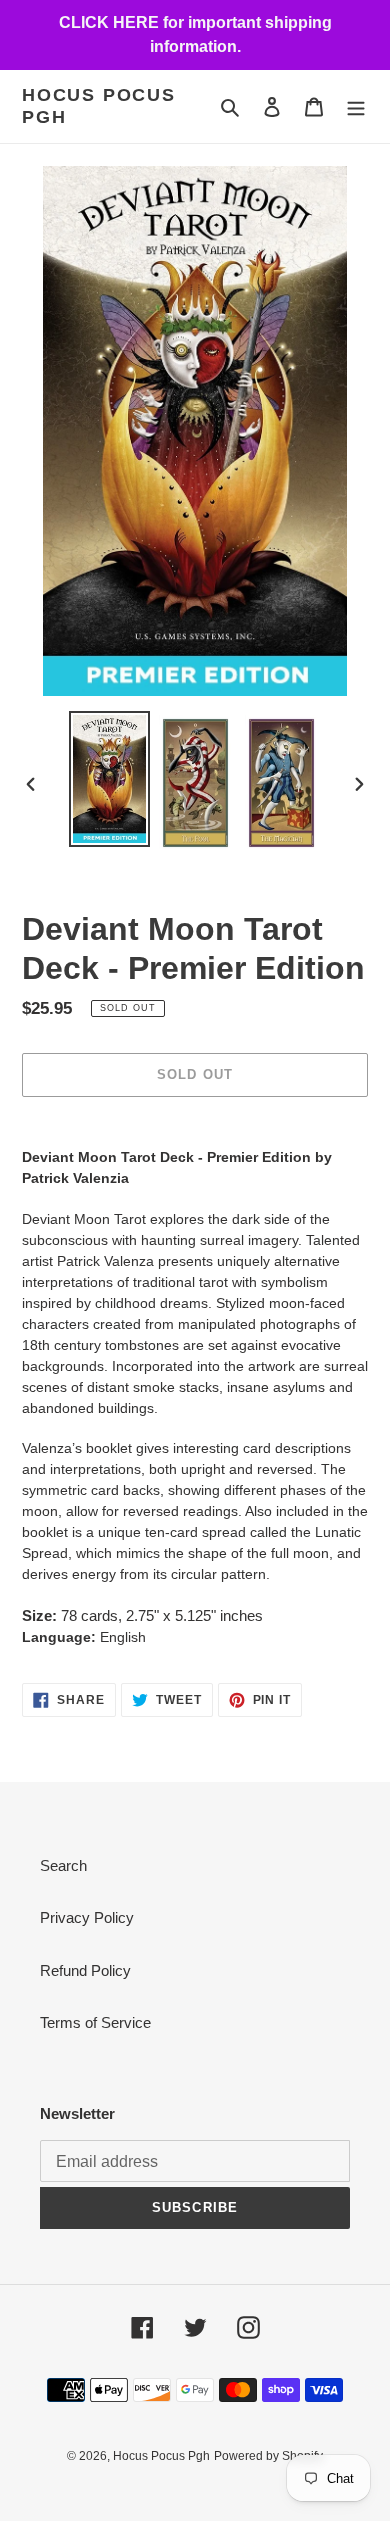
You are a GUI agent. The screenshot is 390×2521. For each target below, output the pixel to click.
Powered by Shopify (268, 2456)
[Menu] (356, 106)
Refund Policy (85, 1970)
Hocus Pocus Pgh (99, 106)
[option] (110, 778)
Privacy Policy (87, 1917)
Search (63, 1865)
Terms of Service (95, 2022)
